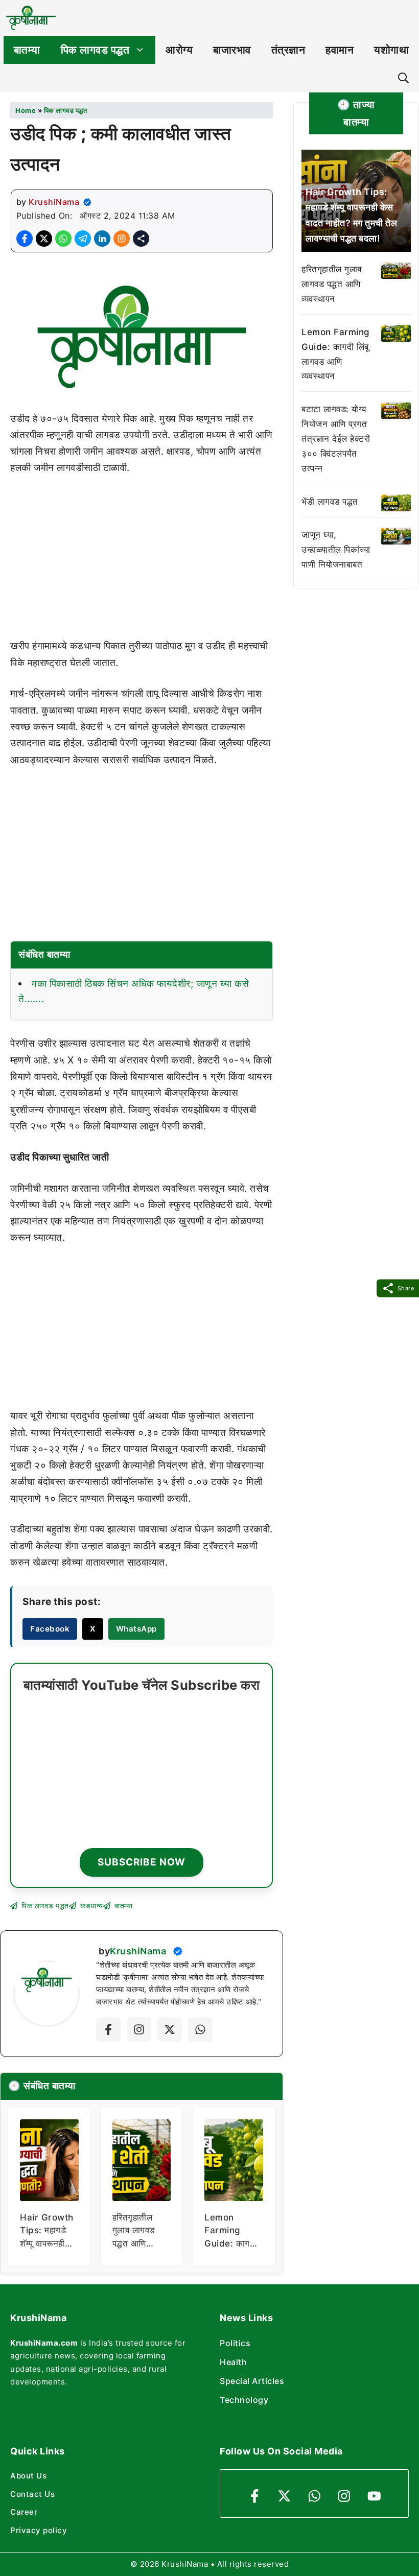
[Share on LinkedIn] (102, 239)
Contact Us (32, 2494)
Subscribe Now (142, 1862)
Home (26, 110)
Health (233, 2362)
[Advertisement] (142, 562)
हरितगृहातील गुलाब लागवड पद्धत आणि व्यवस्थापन (332, 284)
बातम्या (27, 50)
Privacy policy (39, 2530)
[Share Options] (141, 239)
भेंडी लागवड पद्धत (330, 502)
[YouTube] (374, 2496)
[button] (403, 78)
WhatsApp (136, 1629)
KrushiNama (54, 202)
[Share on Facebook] (25, 239)
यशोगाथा (391, 50)
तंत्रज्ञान (288, 50)
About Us (28, 2476)
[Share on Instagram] (122, 239)
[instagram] (344, 2496)
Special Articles (252, 2381)
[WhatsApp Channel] (200, 2029)
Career (24, 2512)
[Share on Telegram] (83, 239)
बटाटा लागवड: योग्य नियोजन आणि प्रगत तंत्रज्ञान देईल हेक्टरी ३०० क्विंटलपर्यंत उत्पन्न (336, 439)
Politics (235, 2343)
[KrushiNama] (31, 18)
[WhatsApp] (315, 2496)
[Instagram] (139, 2029)
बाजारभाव (232, 50)
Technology (244, 2400)
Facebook (50, 1629)
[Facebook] (108, 2029)
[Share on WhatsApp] (63, 239)
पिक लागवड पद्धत (95, 50)
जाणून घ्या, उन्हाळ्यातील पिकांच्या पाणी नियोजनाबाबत (336, 550)
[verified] (87, 202)
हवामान (340, 50)
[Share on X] (44, 239)
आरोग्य (179, 50)
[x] (170, 2029)
